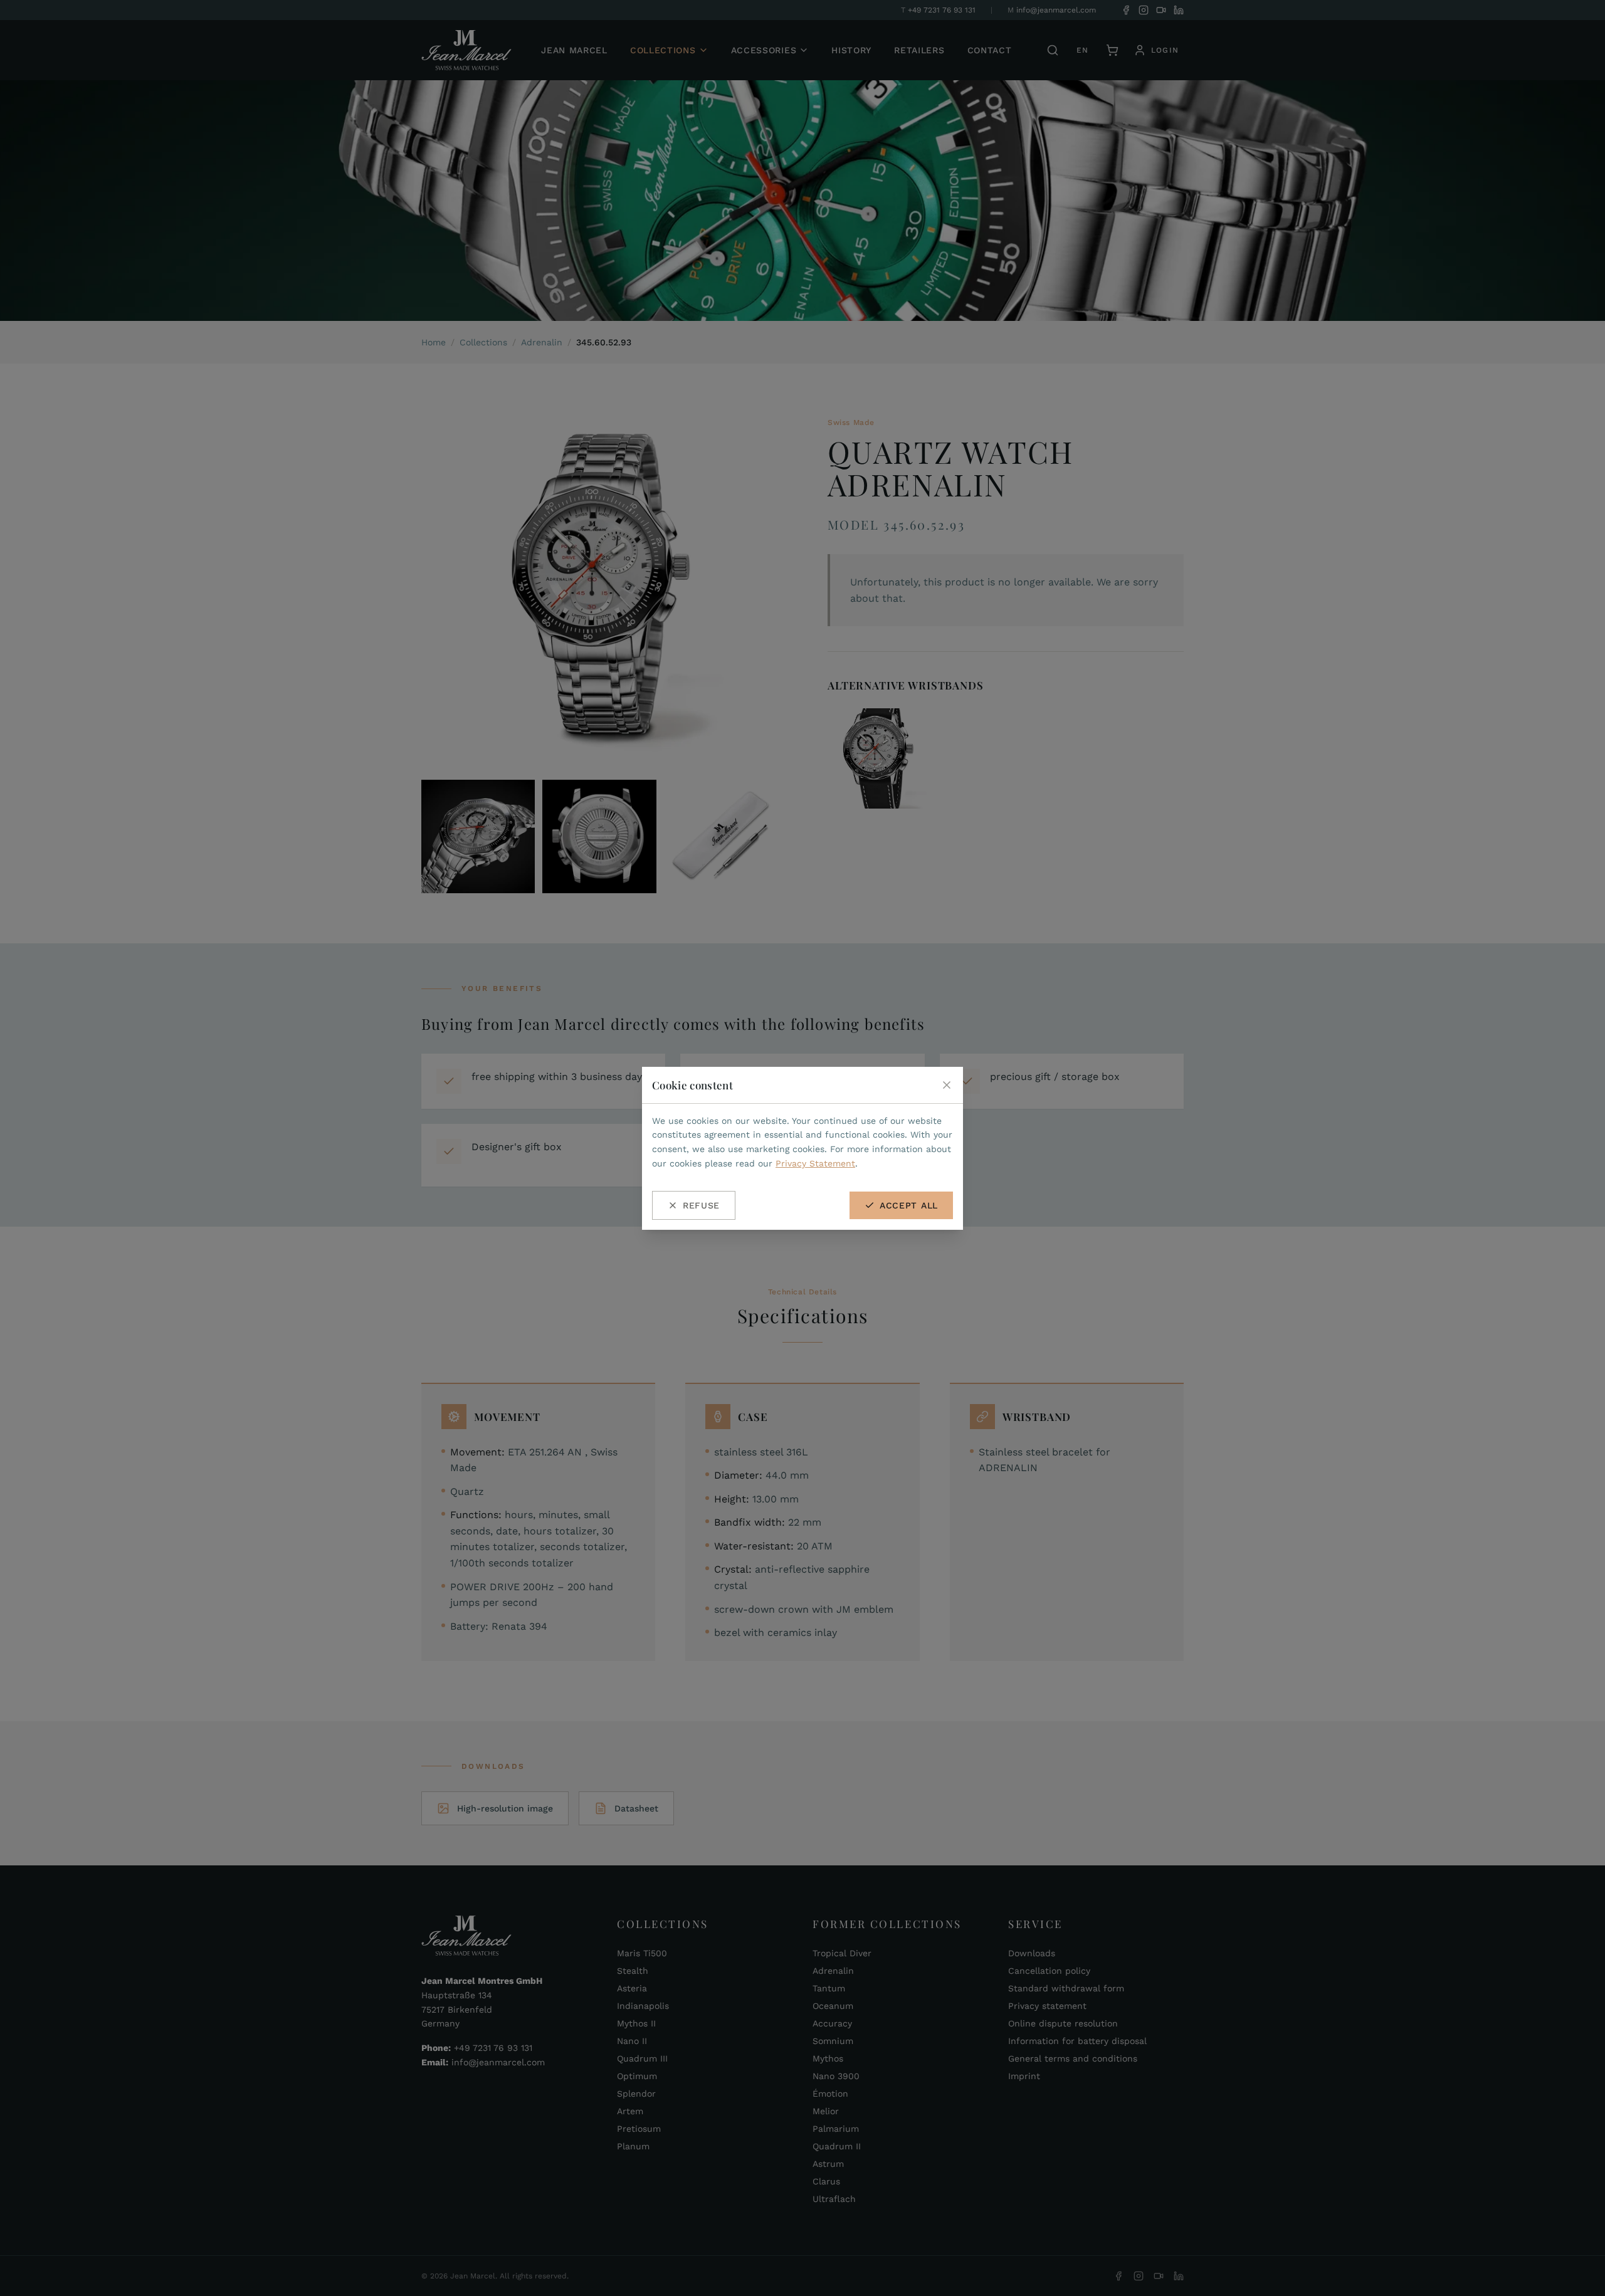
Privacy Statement (815, 1163)
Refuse (701, 1205)
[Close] (947, 1085)
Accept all (909, 1205)
